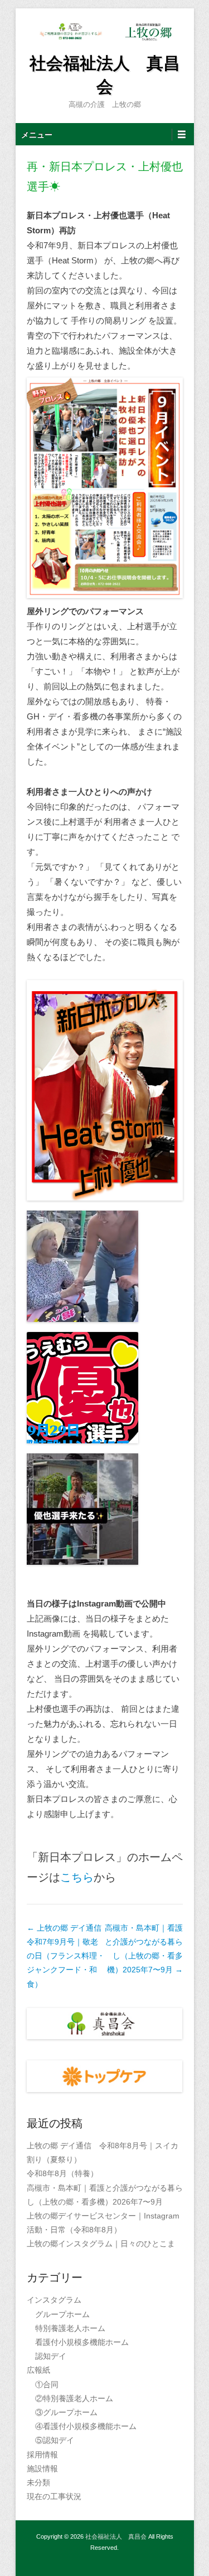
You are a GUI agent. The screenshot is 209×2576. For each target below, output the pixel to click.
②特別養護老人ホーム (74, 2398)
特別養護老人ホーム (70, 2328)
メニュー (37, 135)
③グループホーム (66, 2412)
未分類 (38, 2482)
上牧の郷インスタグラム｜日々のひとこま (101, 2244)
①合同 (47, 2384)
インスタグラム (54, 2300)
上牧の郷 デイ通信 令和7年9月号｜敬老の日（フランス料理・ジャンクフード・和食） (66, 1956)
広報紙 (38, 2370)
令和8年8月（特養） (62, 2173)
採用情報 (42, 2455)
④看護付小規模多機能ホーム (86, 2426)
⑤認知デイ (55, 2440)
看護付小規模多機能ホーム (82, 2342)
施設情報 (42, 2469)
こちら (77, 1877)
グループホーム (62, 2314)
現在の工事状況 (54, 2496)
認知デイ (51, 2356)
